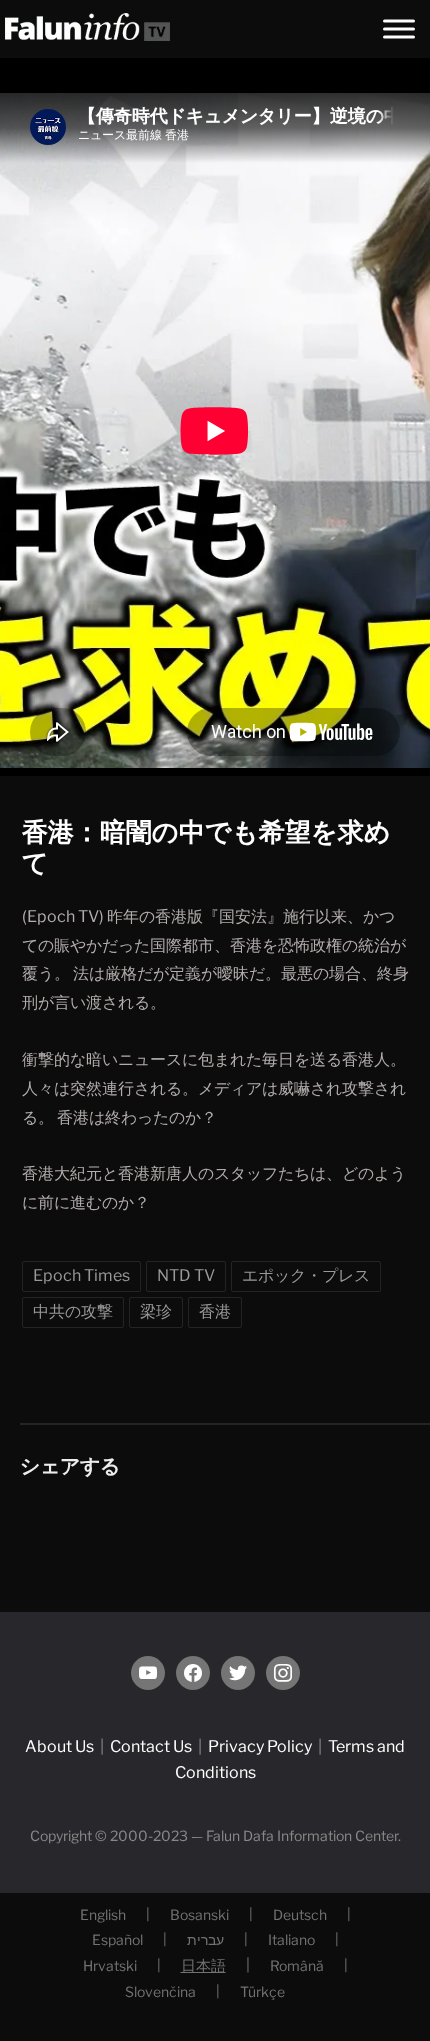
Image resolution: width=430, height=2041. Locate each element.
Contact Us (151, 1746)
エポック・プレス (306, 1275)
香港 (215, 1311)
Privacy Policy (260, 1746)
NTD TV (186, 1275)
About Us (59, 1746)
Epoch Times (81, 1275)
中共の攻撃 (73, 1311)
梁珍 (156, 1311)
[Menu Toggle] (399, 28)
